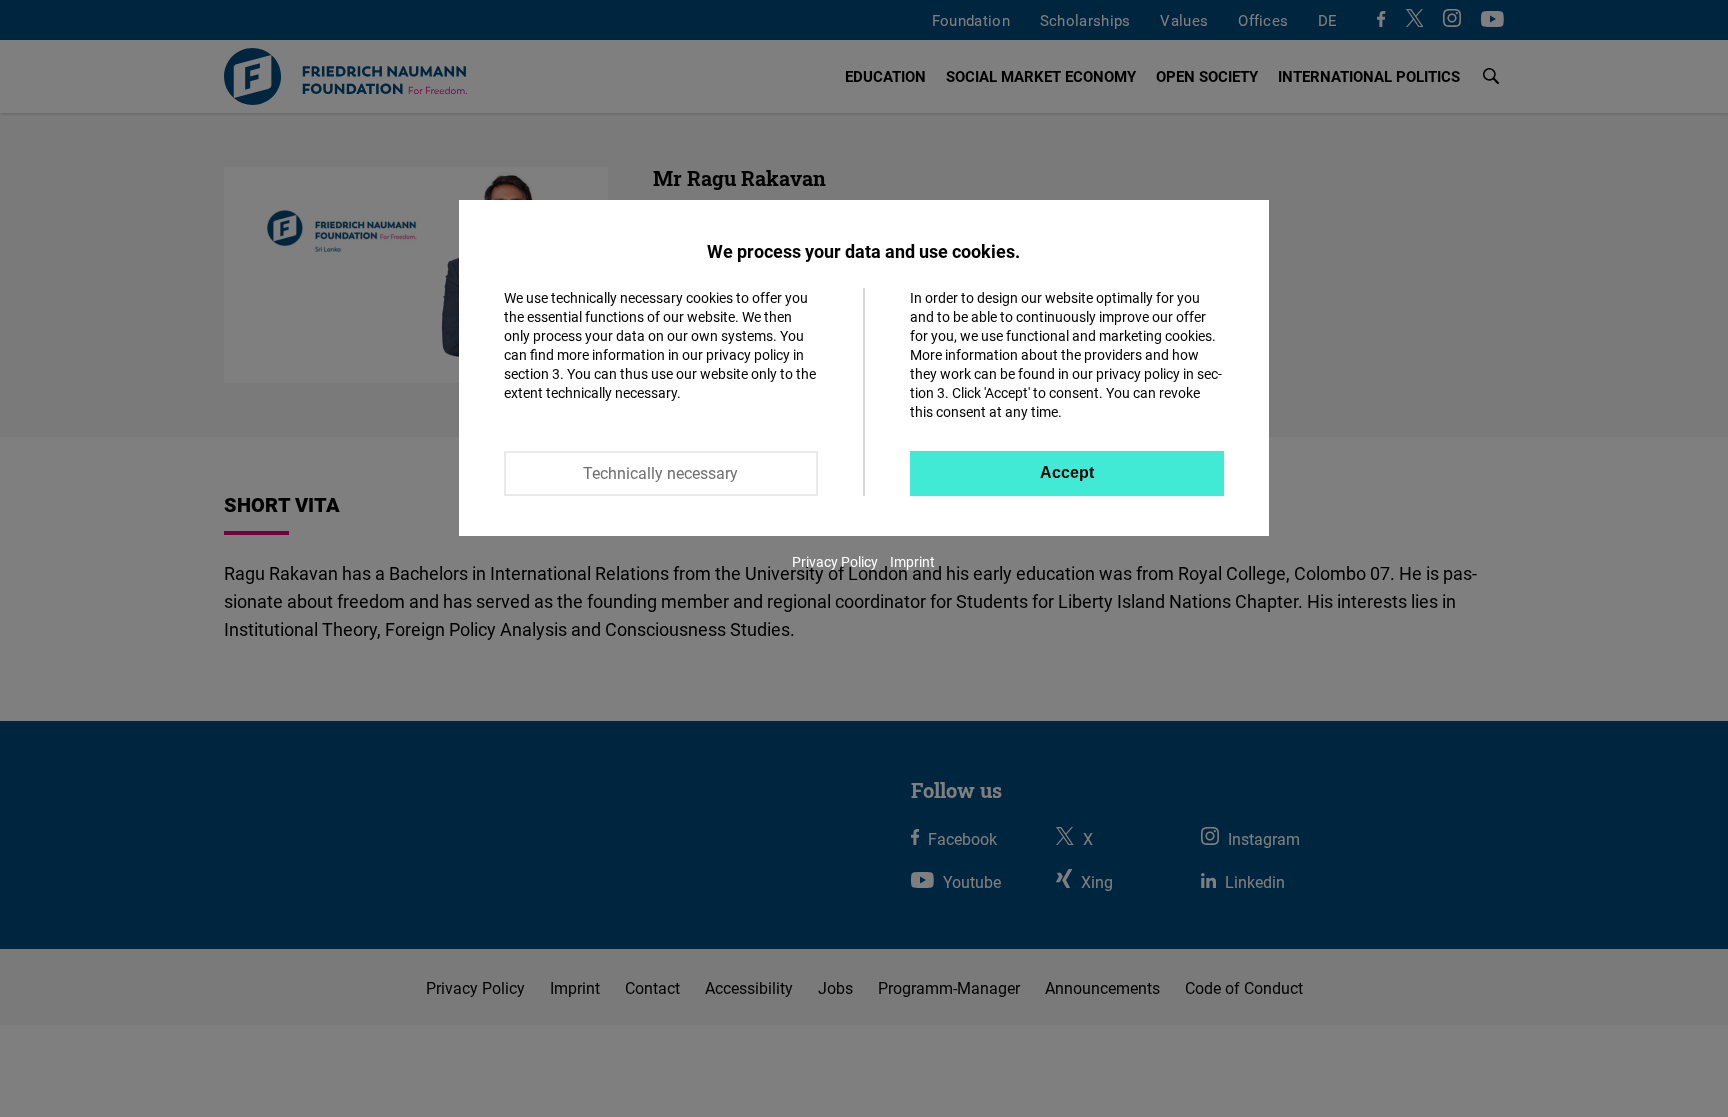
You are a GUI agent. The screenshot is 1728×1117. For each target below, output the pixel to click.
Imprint (912, 561)
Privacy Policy (835, 561)
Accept (1067, 472)
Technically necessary (660, 473)
